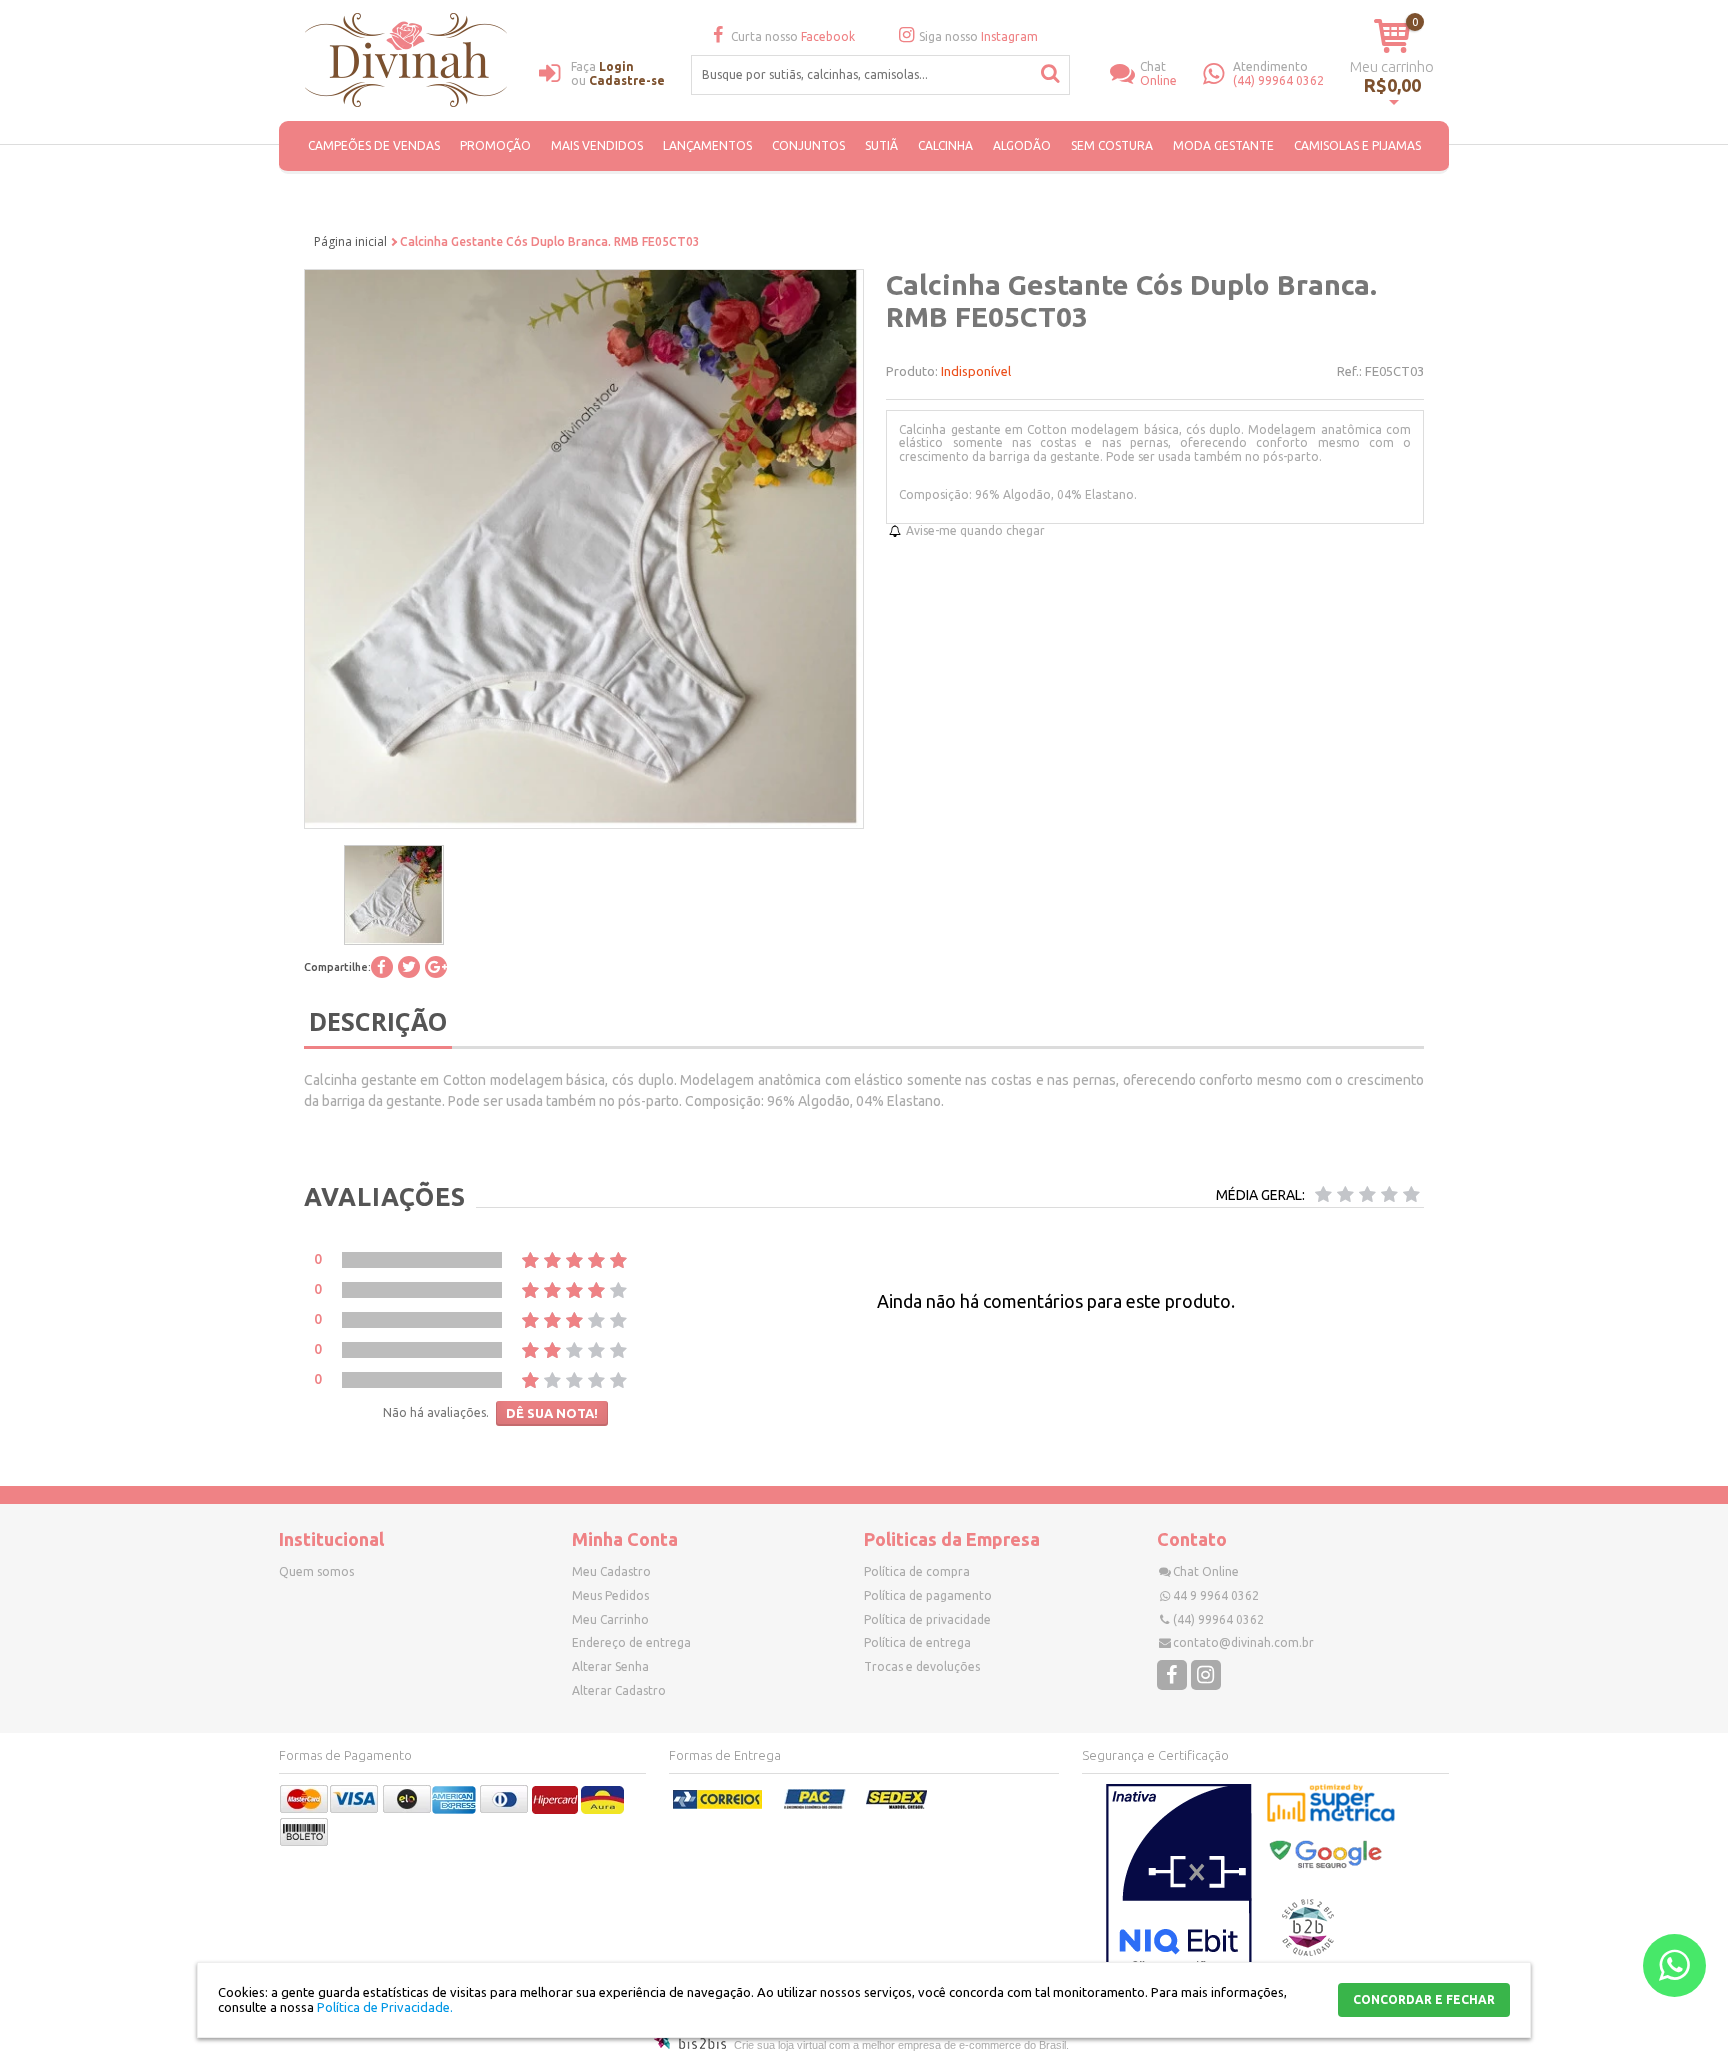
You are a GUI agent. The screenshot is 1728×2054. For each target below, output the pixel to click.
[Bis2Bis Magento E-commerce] (690, 2045)
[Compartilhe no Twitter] (409, 967)
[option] (393, 895)
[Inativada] (1179, 1883)
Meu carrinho (1392, 66)
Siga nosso (978, 36)
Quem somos (316, 1571)
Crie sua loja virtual (780, 2045)
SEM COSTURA (1112, 145)
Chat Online (1206, 1571)
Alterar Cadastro (619, 1690)
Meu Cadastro (611, 1571)
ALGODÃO (1022, 145)
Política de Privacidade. (385, 2007)
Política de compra (917, 1571)
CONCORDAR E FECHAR (1424, 1999)
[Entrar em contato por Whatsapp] (1674, 1965)
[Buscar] (1051, 74)
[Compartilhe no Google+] (436, 967)
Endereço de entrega (631, 1642)
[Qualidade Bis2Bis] (1308, 1951)
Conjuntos (808, 145)
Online (1158, 73)
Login (616, 66)
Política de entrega (917, 1642)
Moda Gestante (1223, 145)
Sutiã (881, 145)
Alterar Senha (610, 1666)
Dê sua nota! (552, 1413)
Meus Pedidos (610, 1595)
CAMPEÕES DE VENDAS (374, 145)
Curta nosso (793, 36)
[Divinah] (409, 63)
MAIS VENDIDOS (597, 145)
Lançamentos (707, 145)
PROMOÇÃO (495, 145)
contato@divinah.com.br (1243, 1642)
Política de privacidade (927, 1619)
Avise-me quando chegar (975, 530)
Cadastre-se (627, 80)
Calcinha (945, 145)
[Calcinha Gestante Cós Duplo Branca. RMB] (394, 895)
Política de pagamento (928, 1595)
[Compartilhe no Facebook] (382, 967)
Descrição (378, 1021)
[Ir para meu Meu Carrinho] (1392, 35)
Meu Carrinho (610, 1619)
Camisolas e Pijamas (1357, 145)
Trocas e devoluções (922, 1666)
